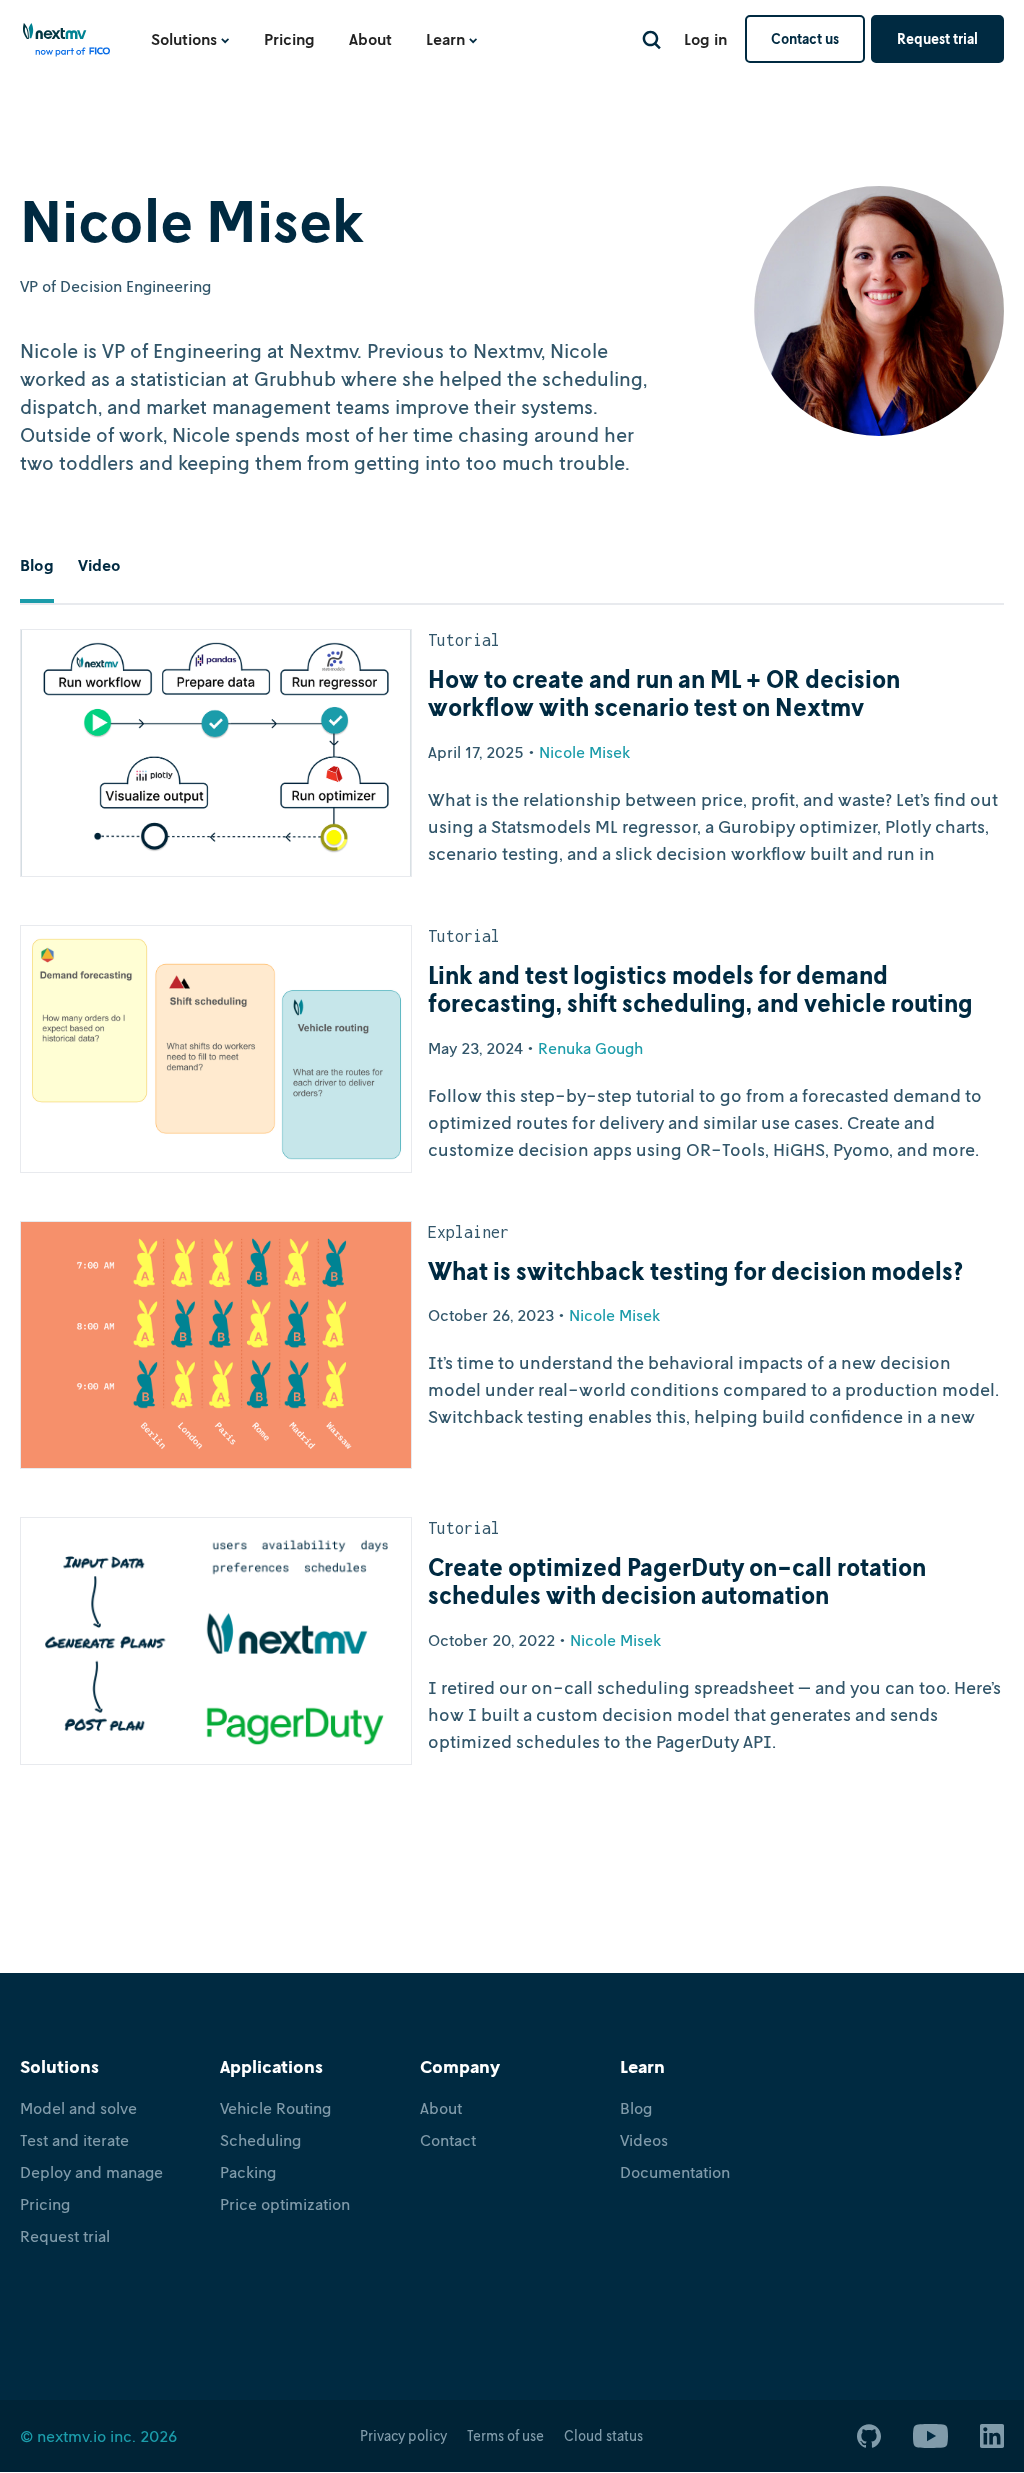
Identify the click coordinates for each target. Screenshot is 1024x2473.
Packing (248, 2172)
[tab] (37, 579)
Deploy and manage (91, 2172)
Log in (705, 39)
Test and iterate (74, 2140)
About (370, 39)
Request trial (937, 38)
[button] (190, 39)
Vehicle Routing (275, 2108)
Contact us (805, 38)
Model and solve (78, 2108)
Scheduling (260, 2140)
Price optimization (285, 2204)
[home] (67, 46)
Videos (644, 2140)
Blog (636, 2108)
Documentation (675, 2172)
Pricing (289, 39)
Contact (448, 2140)
